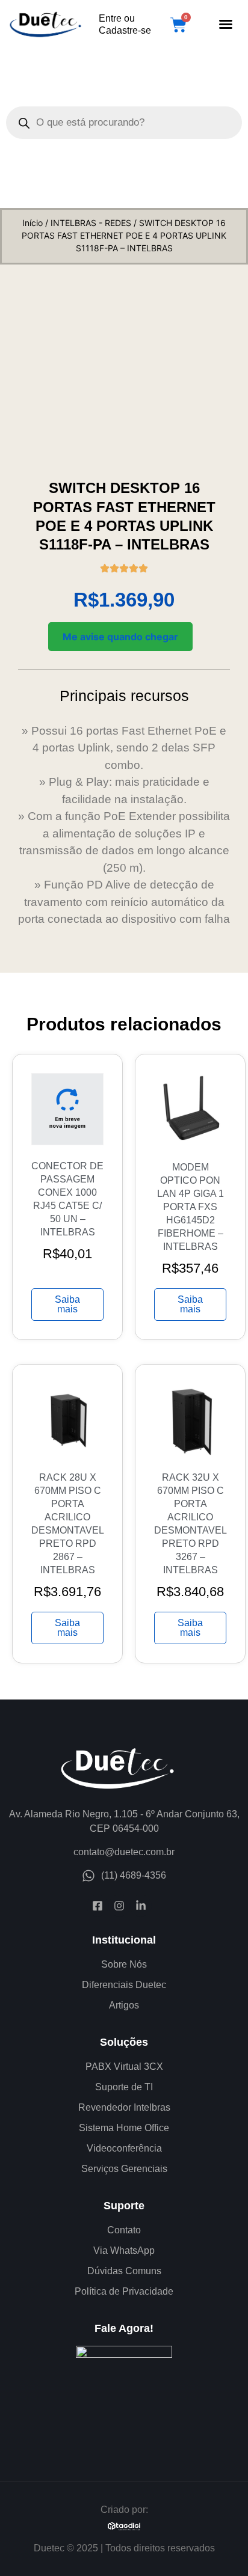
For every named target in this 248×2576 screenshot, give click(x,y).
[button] (226, 24)
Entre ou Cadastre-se (125, 24)
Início (33, 223)
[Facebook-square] (98, 1906)
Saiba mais (67, 1304)
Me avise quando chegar (120, 637)
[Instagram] (119, 1906)
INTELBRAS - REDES (91, 223)
